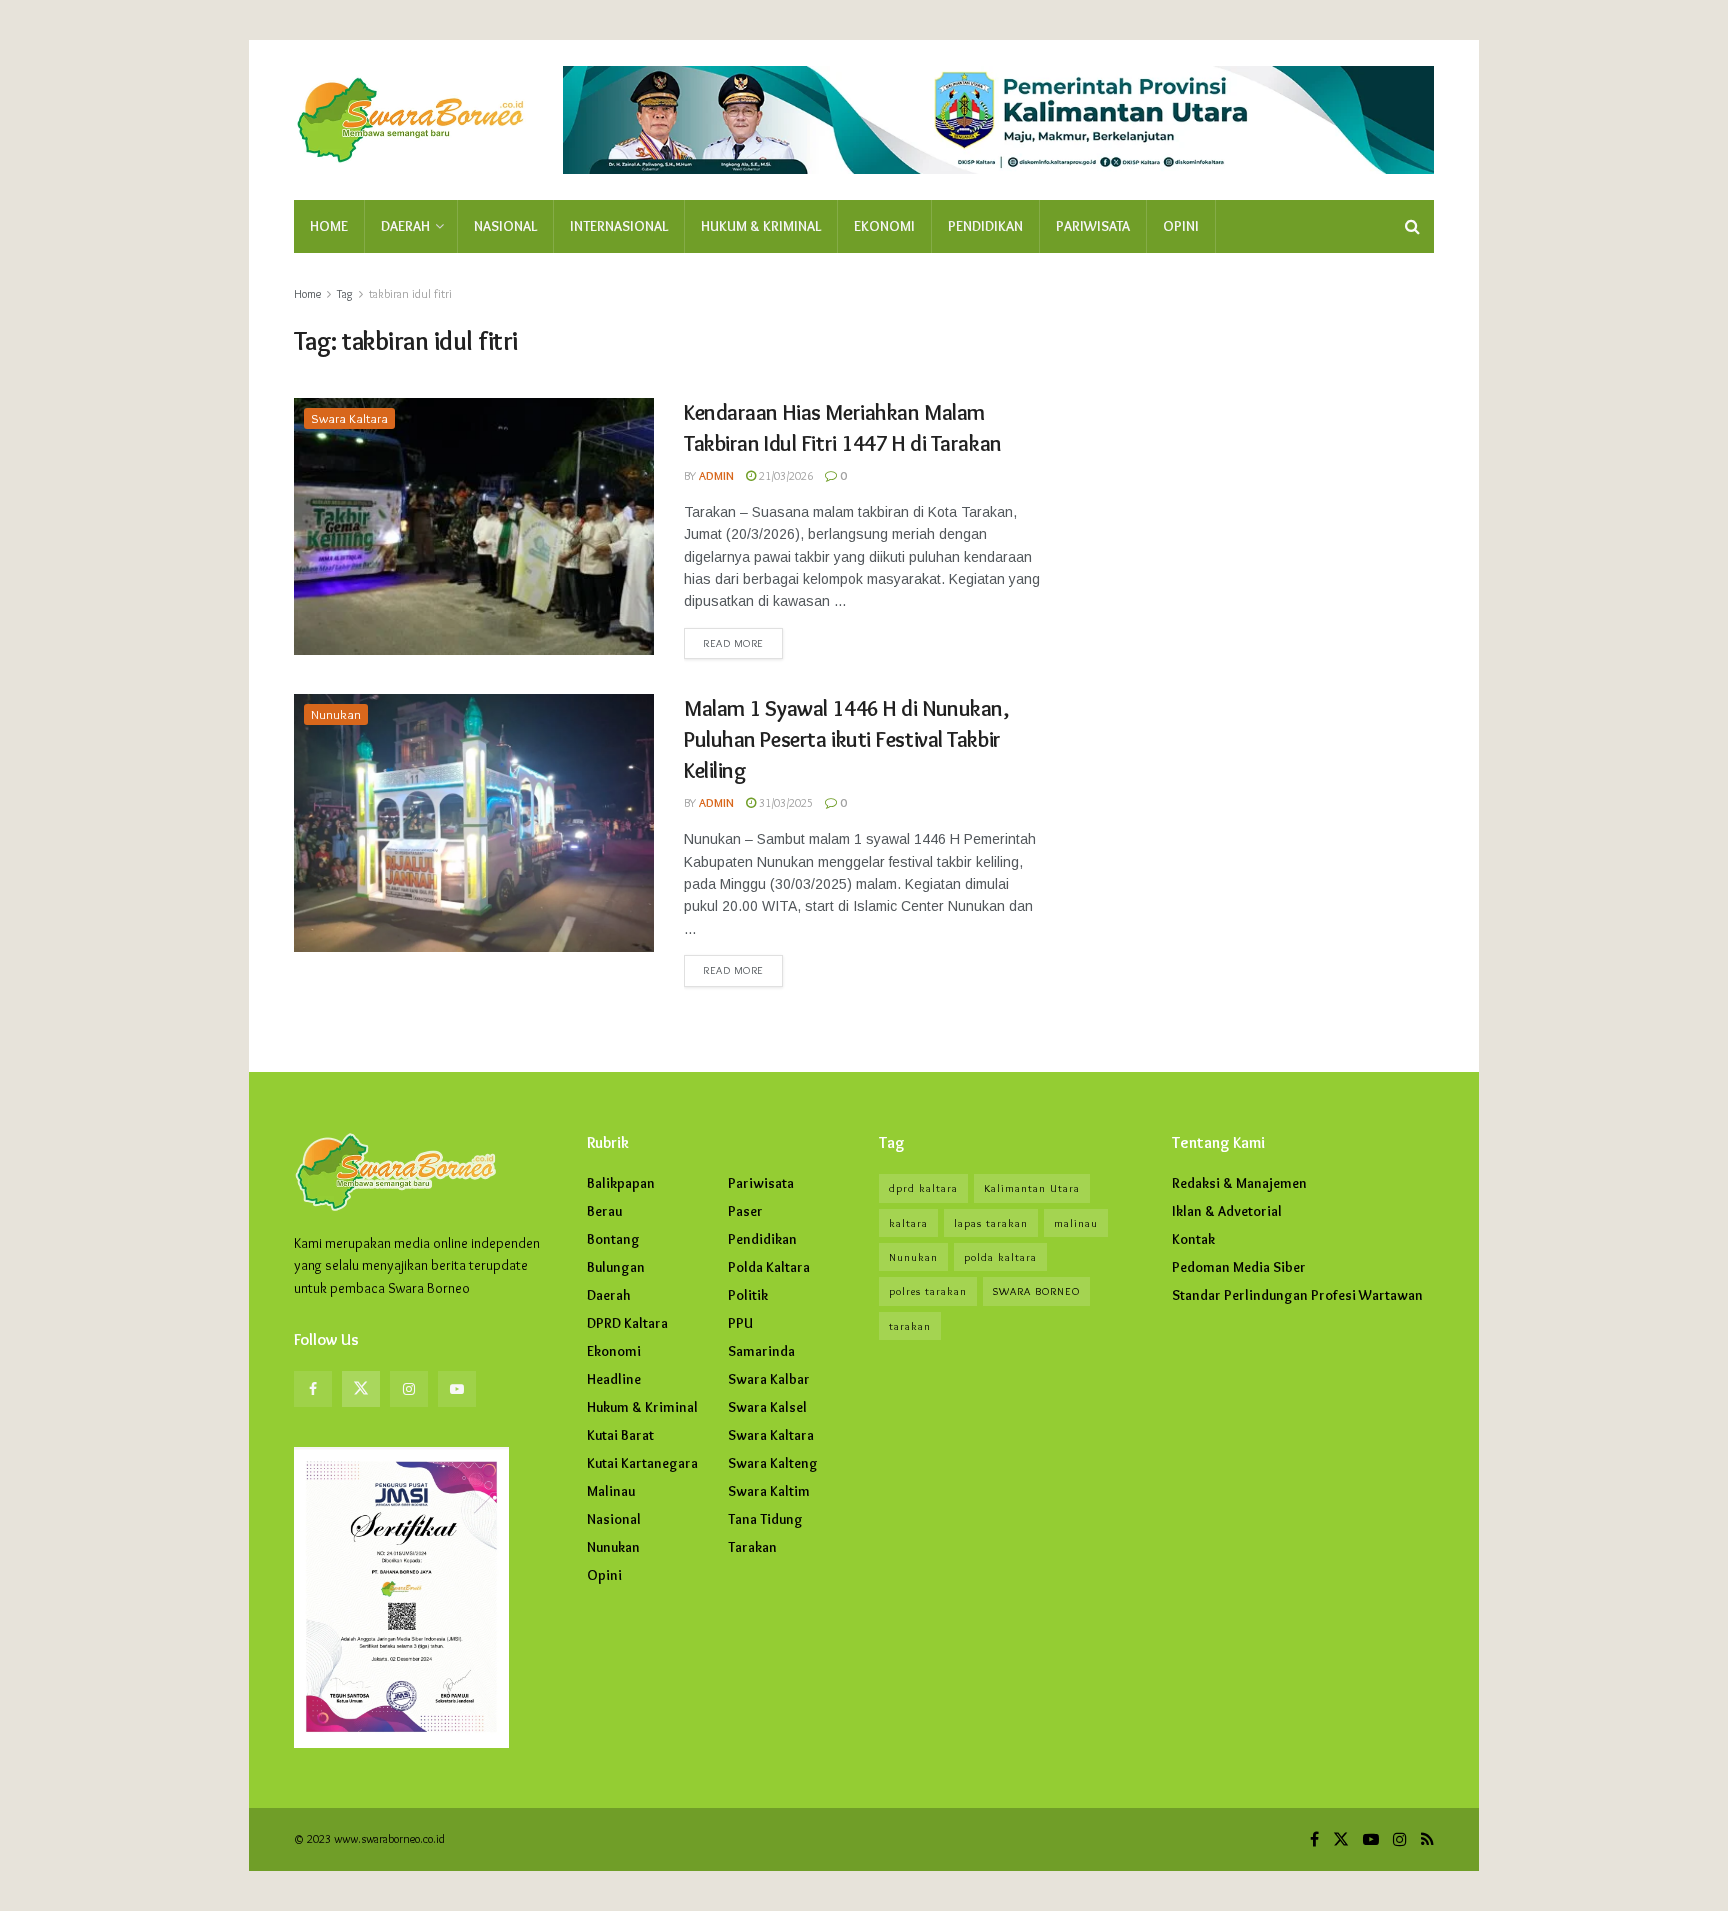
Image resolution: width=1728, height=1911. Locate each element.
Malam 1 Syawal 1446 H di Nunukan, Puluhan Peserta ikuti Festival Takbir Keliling (846, 739)
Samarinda (761, 1351)
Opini (1181, 226)
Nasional (505, 226)
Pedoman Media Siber (1239, 1267)
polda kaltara (1000, 1257)
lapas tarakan (991, 1223)
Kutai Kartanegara (642, 1463)
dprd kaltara (923, 1188)
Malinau (611, 1491)
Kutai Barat (620, 1435)
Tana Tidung (765, 1519)
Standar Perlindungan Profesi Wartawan (1297, 1295)
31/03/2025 (784, 802)
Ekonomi (884, 226)
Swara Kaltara (349, 418)
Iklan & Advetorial (1227, 1211)
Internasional (619, 226)
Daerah (405, 226)
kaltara (908, 1223)
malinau (1076, 1223)
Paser (745, 1211)
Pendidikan (985, 226)
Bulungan (616, 1267)
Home (329, 226)
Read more (733, 643)
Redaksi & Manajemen (1239, 1183)
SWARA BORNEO (1036, 1291)
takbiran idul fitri (410, 293)
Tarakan (752, 1547)
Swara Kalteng (773, 1463)
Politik (748, 1295)
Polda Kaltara (769, 1267)
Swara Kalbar (769, 1379)
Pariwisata (1093, 226)
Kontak (1193, 1239)
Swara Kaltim (769, 1491)
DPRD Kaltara (627, 1323)
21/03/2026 (784, 475)
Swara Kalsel (767, 1407)
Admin (716, 475)
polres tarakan (928, 1291)
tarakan (910, 1326)
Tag (345, 293)
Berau (604, 1211)
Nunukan (336, 714)
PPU (740, 1323)
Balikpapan (621, 1183)
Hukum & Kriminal (761, 226)
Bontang (613, 1239)
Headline (614, 1379)
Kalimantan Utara (1032, 1188)
